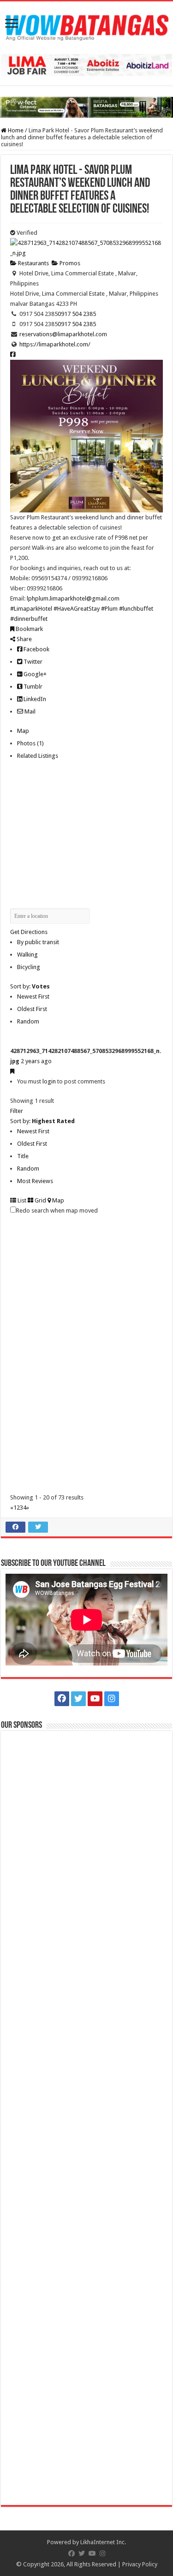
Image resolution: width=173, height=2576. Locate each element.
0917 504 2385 (77, 314)
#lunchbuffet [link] (136, 609)
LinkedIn (34, 699)
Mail (29, 711)
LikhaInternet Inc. (103, 2542)
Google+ (34, 674)
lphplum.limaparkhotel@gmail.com (73, 598)
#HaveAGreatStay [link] (77, 609)
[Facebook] (62, 1699)
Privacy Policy (140, 2564)
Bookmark (29, 629)
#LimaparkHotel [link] (31, 609)
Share (24, 639)
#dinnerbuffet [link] (29, 619)
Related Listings (38, 756)
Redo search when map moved (57, 1211)
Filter (17, 1111)
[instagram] (112, 1699)
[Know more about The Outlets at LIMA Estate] (86, 65)
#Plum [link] (109, 609)
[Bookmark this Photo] (12, 1071)
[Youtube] (95, 1699)
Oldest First (32, 1009)
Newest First (33, 996)
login (49, 1081)
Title (23, 1156)
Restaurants (33, 263)
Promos (69, 263)
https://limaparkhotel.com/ (55, 344)
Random (28, 1021)
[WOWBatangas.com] (86, 26)
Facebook (36, 649)
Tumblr (32, 687)
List (21, 1200)
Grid (40, 1200)
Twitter (32, 662)
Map (23, 731)
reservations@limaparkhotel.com (63, 334)
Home (15, 130)
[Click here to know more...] (86, 107)
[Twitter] (78, 1699)
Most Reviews (35, 1181)
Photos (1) (30, 743)
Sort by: (30, 986)
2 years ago (36, 1061)
